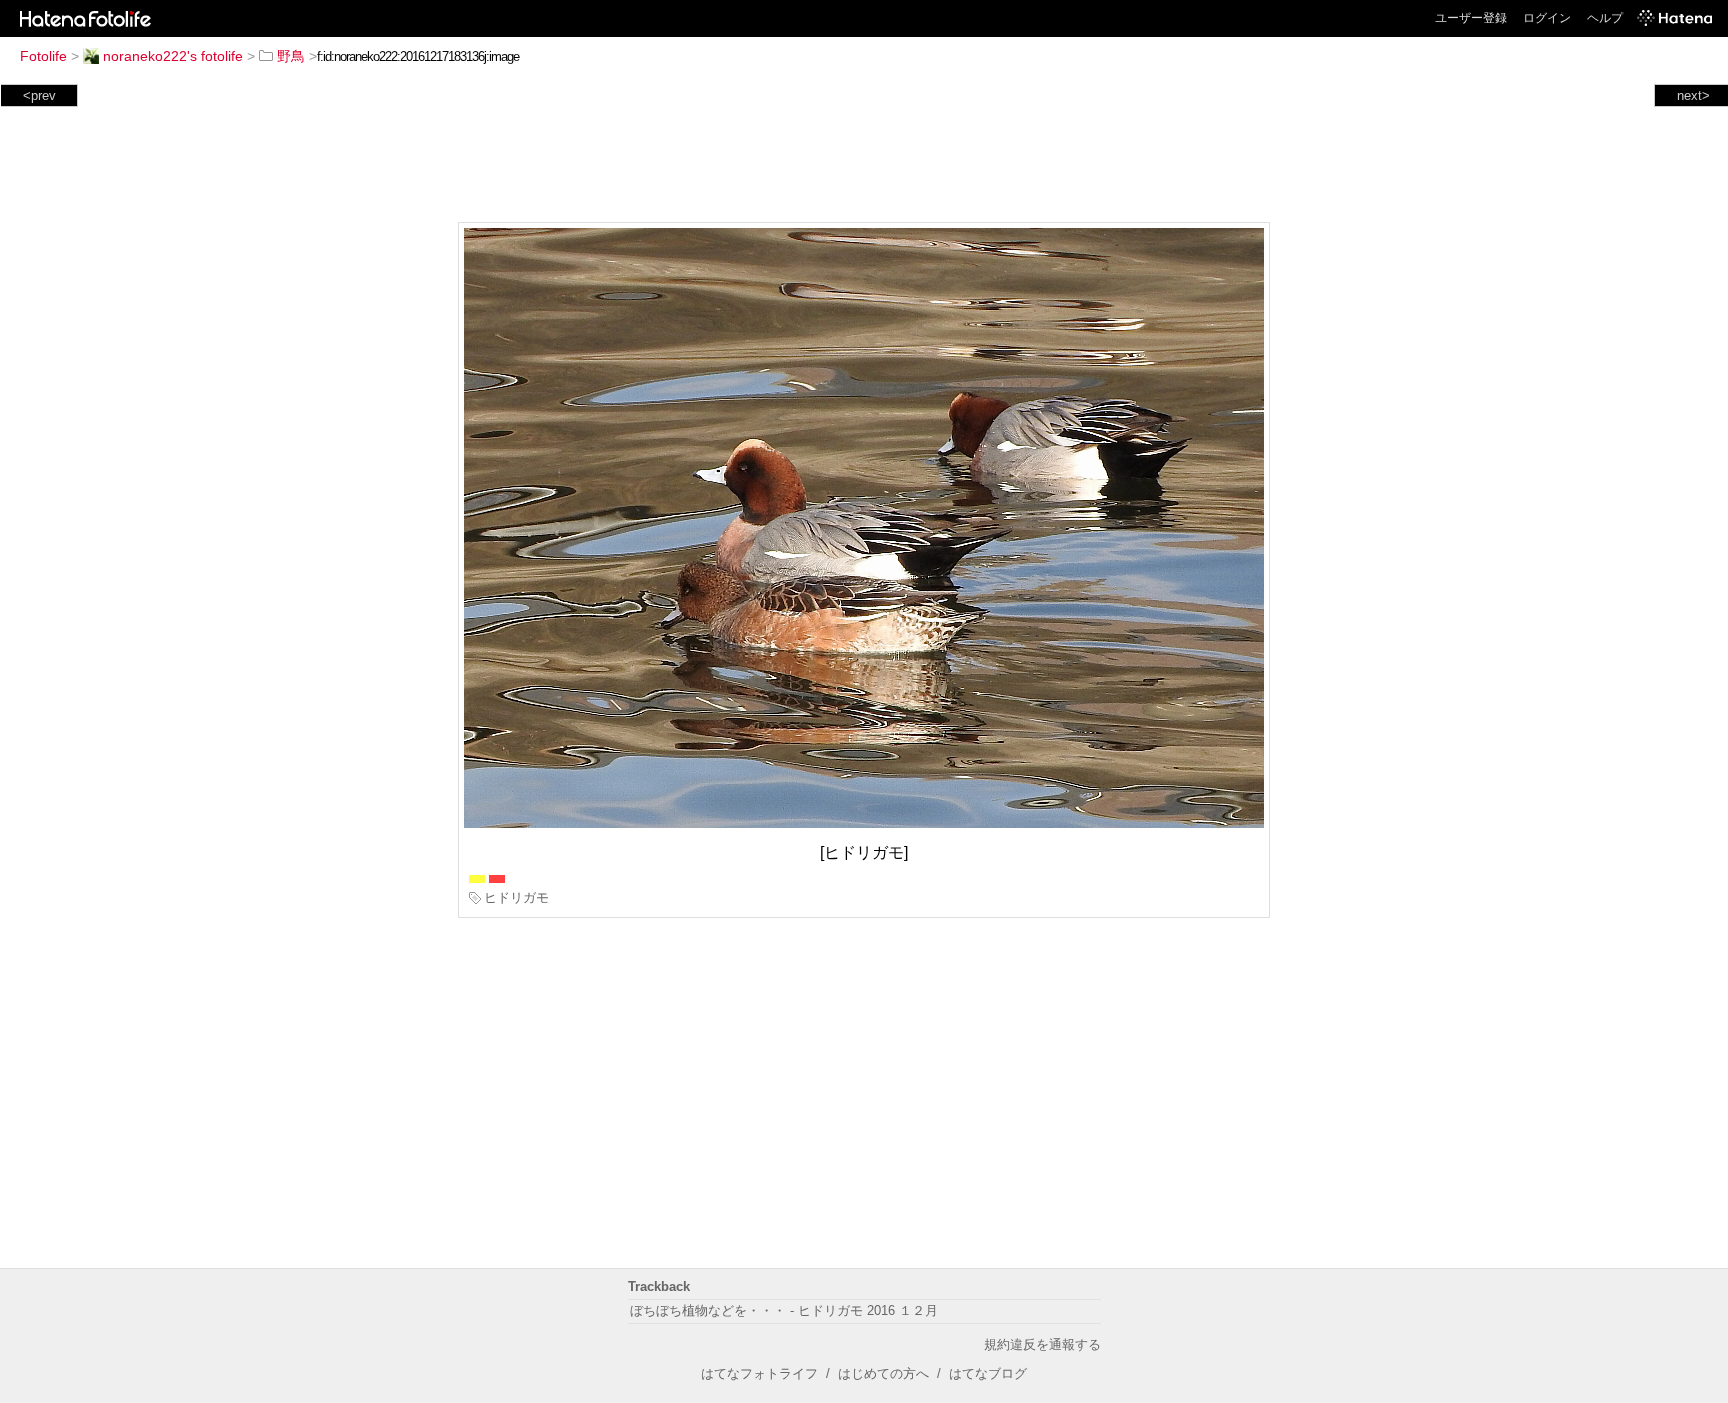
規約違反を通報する (1042, 1344)
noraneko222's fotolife (173, 56)
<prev (39, 95)
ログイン (1547, 18)
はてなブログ (988, 1373)
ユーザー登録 (1471, 18)
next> (1693, 95)
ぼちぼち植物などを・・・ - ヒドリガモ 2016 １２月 (784, 1310)
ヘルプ (1605, 18)
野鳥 (291, 56)
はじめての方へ (883, 1373)
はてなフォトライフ (759, 1373)
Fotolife (43, 56)
